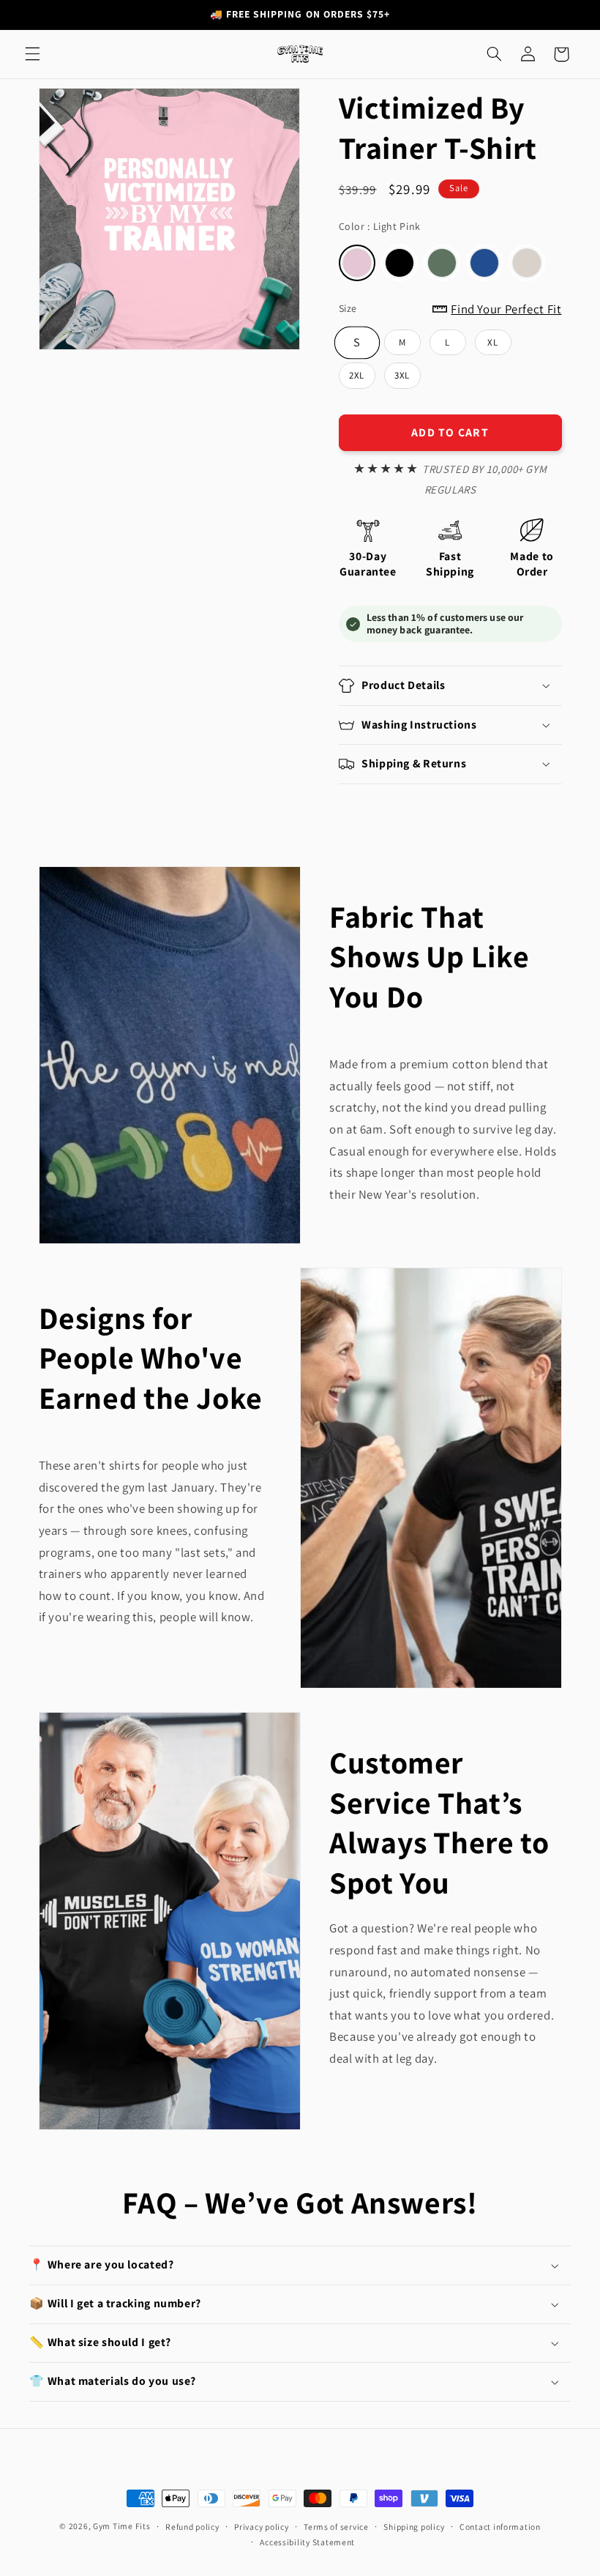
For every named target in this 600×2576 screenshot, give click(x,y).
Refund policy (192, 2527)
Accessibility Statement (307, 2542)
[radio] (357, 263)
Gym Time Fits (122, 2526)
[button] (32, 54)
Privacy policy (261, 2527)
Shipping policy (414, 2527)
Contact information (500, 2527)
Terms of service (336, 2527)
